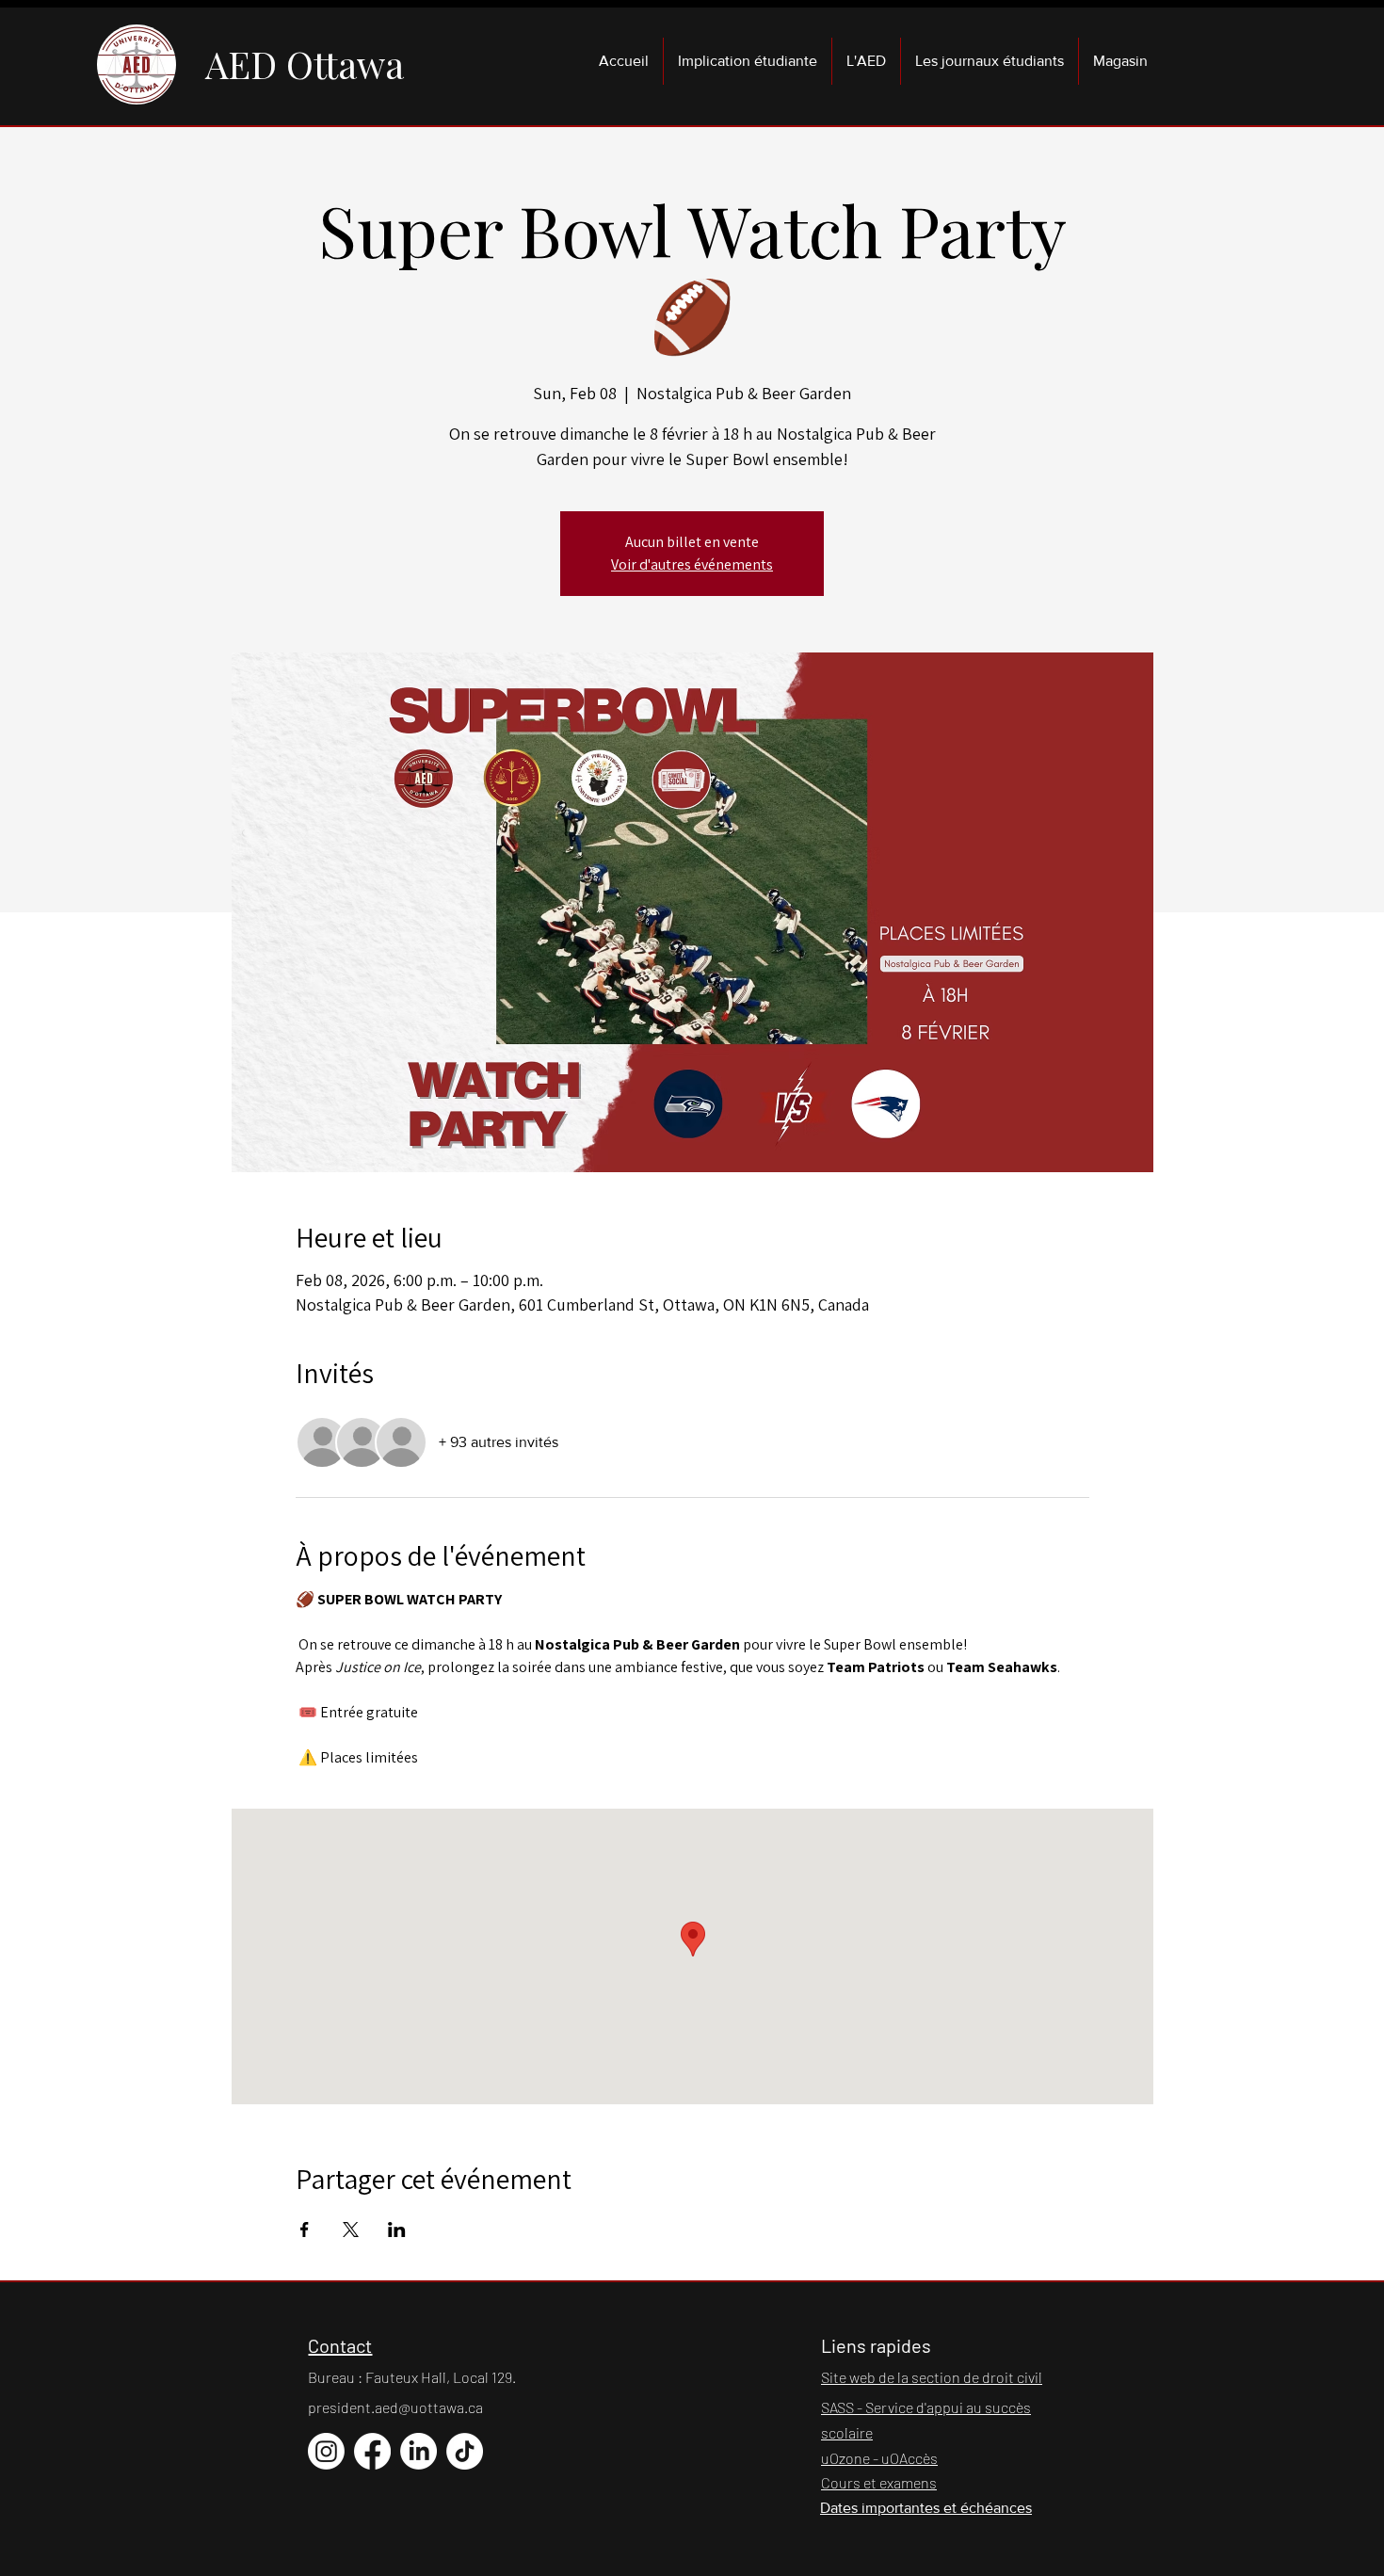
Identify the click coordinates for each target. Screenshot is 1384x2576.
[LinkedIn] (418, 2451)
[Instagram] (326, 2451)
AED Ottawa (305, 64)
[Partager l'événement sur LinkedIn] (397, 2230)
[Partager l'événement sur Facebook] (305, 2230)
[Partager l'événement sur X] (351, 2230)
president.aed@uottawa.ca (395, 2407)
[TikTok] (465, 2451)
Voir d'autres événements (692, 564)
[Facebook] (372, 2451)
